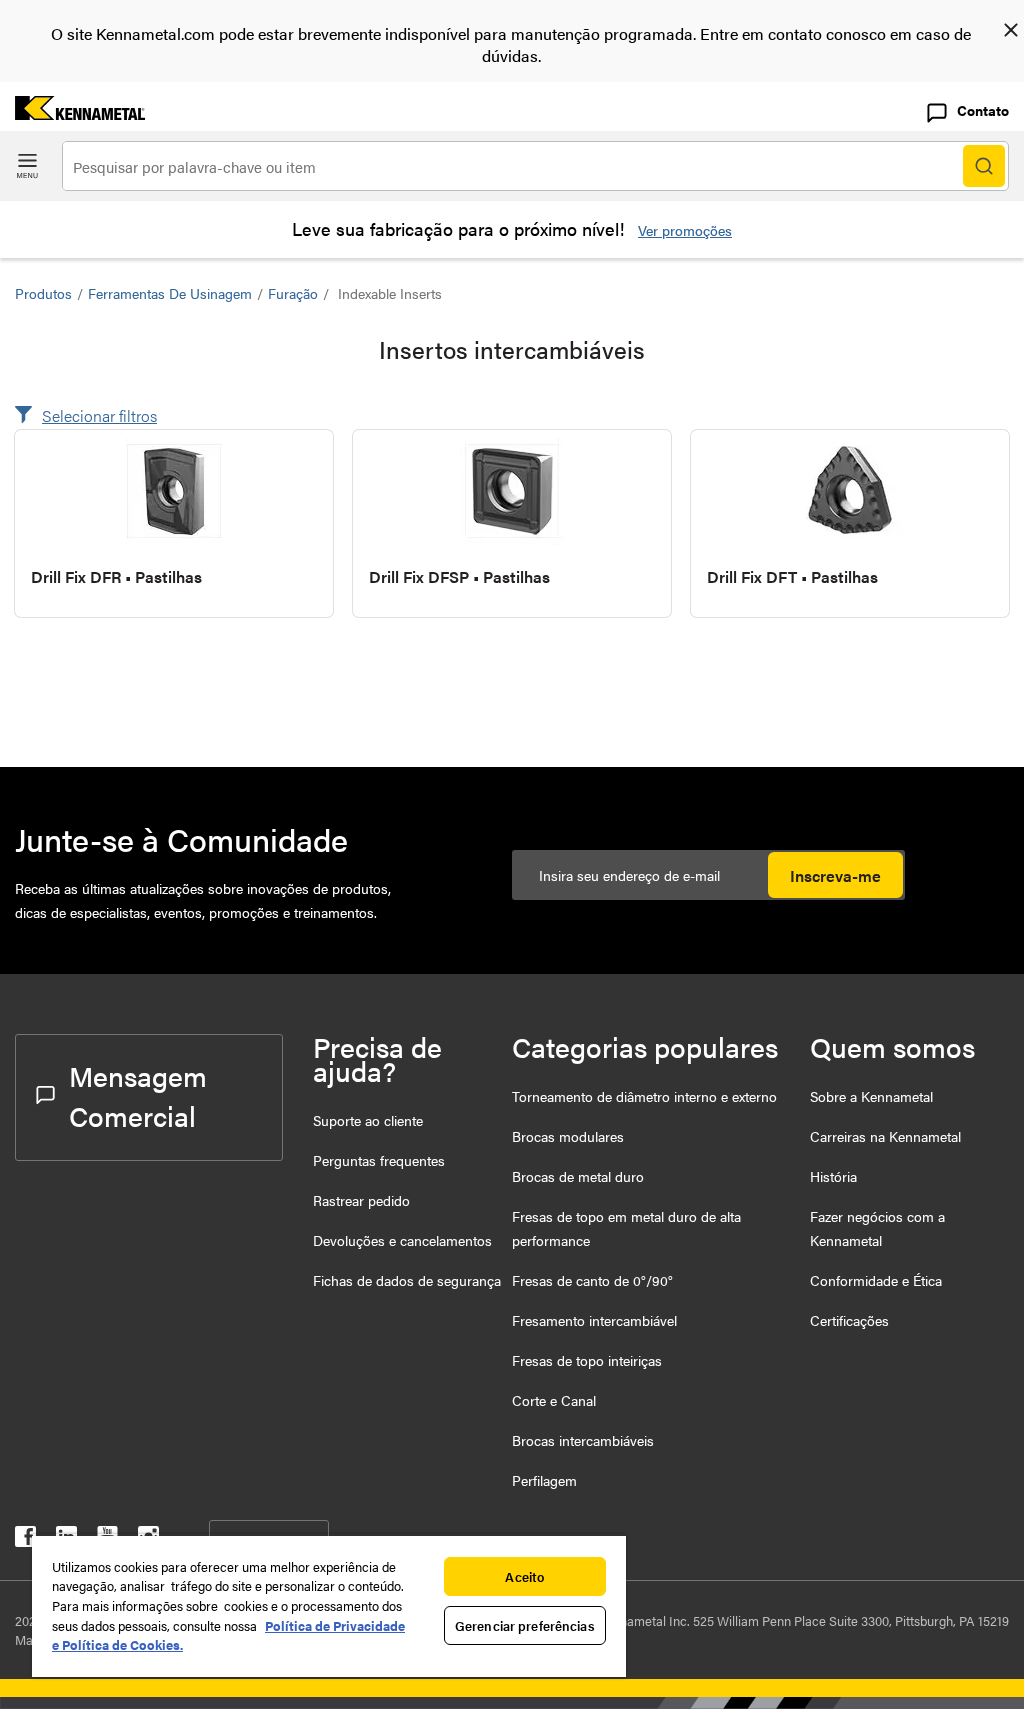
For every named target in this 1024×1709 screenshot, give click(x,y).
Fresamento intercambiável (594, 1320)
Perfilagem (544, 1480)
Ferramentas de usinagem (170, 293)
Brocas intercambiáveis (583, 1440)
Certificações (849, 1320)
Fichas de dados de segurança (407, 1280)
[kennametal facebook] (25, 1540)
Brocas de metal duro (578, 1176)
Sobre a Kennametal (871, 1096)
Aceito (524, 1576)
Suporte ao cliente (368, 1120)
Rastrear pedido (361, 1200)
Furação (293, 293)
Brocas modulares (568, 1136)
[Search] (984, 166)
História (833, 1176)
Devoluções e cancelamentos (402, 1240)
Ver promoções (685, 230)
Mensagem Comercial (138, 1095)
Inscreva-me (835, 875)
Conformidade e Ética (876, 1280)
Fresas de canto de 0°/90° (592, 1280)
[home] (72, 113)
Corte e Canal (554, 1400)
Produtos (43, 293)
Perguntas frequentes (379, 1160)
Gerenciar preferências (525, 1625)
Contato (983, 110)
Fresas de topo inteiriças (587, 1360)
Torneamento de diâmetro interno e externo (644, 1096)
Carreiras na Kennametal (885, 1136)
